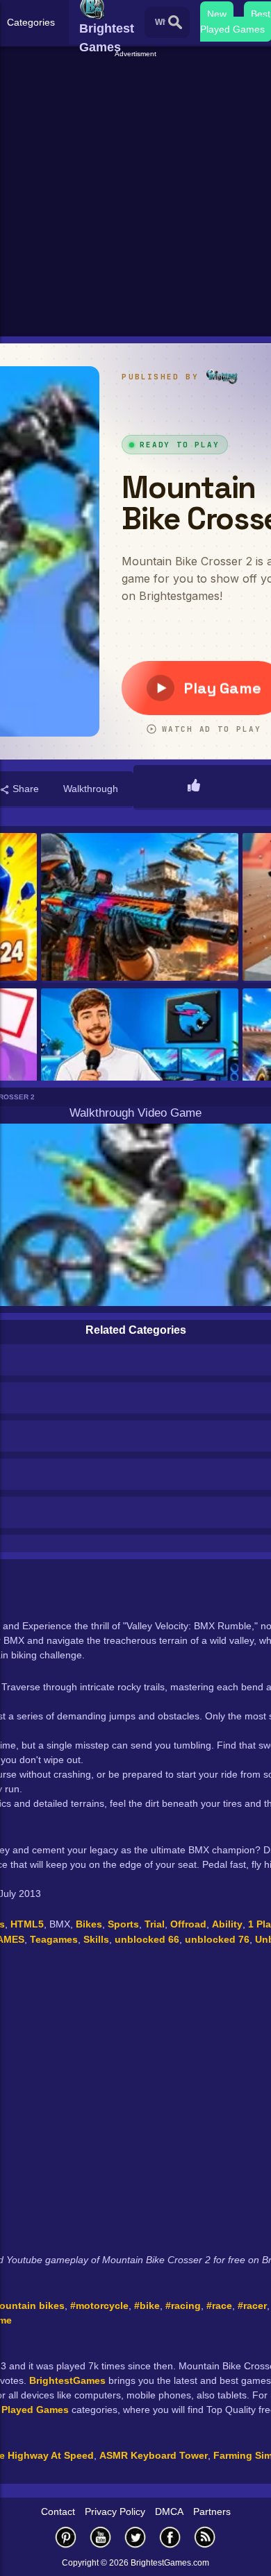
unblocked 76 (217, 1939)
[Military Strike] (140, 908)
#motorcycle (99, 2305)
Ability (227, 1924)
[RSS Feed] (205, 2537)
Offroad (188, 1924)
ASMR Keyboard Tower (154, 2455)
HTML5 (27, 1924)
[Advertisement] (135, 195)
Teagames (54, 1939)
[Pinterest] (66, 2537)
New (217, 14)
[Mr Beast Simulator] (140, 1063)
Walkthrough (91, 789)
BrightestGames (67, 2380)
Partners (212, 2511)
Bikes (89, 1924)
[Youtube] (101, 2537)
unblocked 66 (147, 1939)
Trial (155, 1924)
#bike (147, 2305)
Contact (58, 2511)
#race (219, 2305)
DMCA (169, 2511)
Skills (96, 1939)
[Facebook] (170, 2537)
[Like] (194, 787)
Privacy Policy (115, 2511)
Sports (123, 1924)
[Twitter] (135, 2537)
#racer (252, 2305)
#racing (183, 2305)
